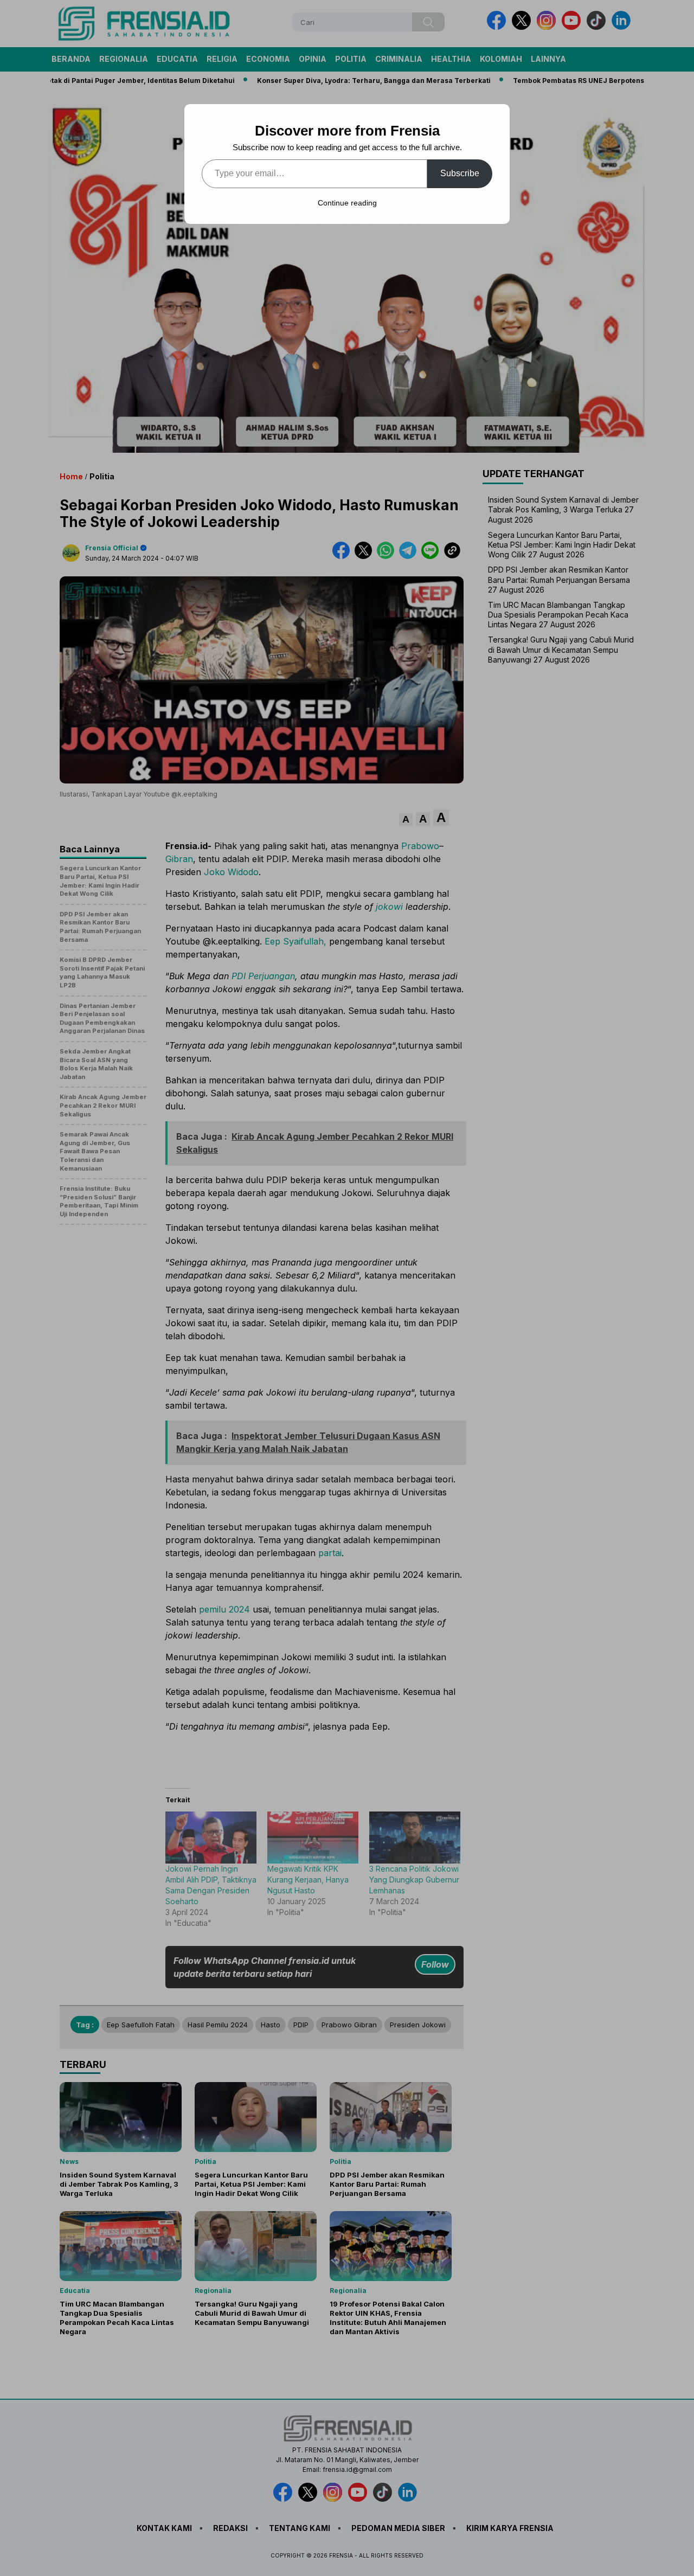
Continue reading (347, 203)
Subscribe (460, 173)
